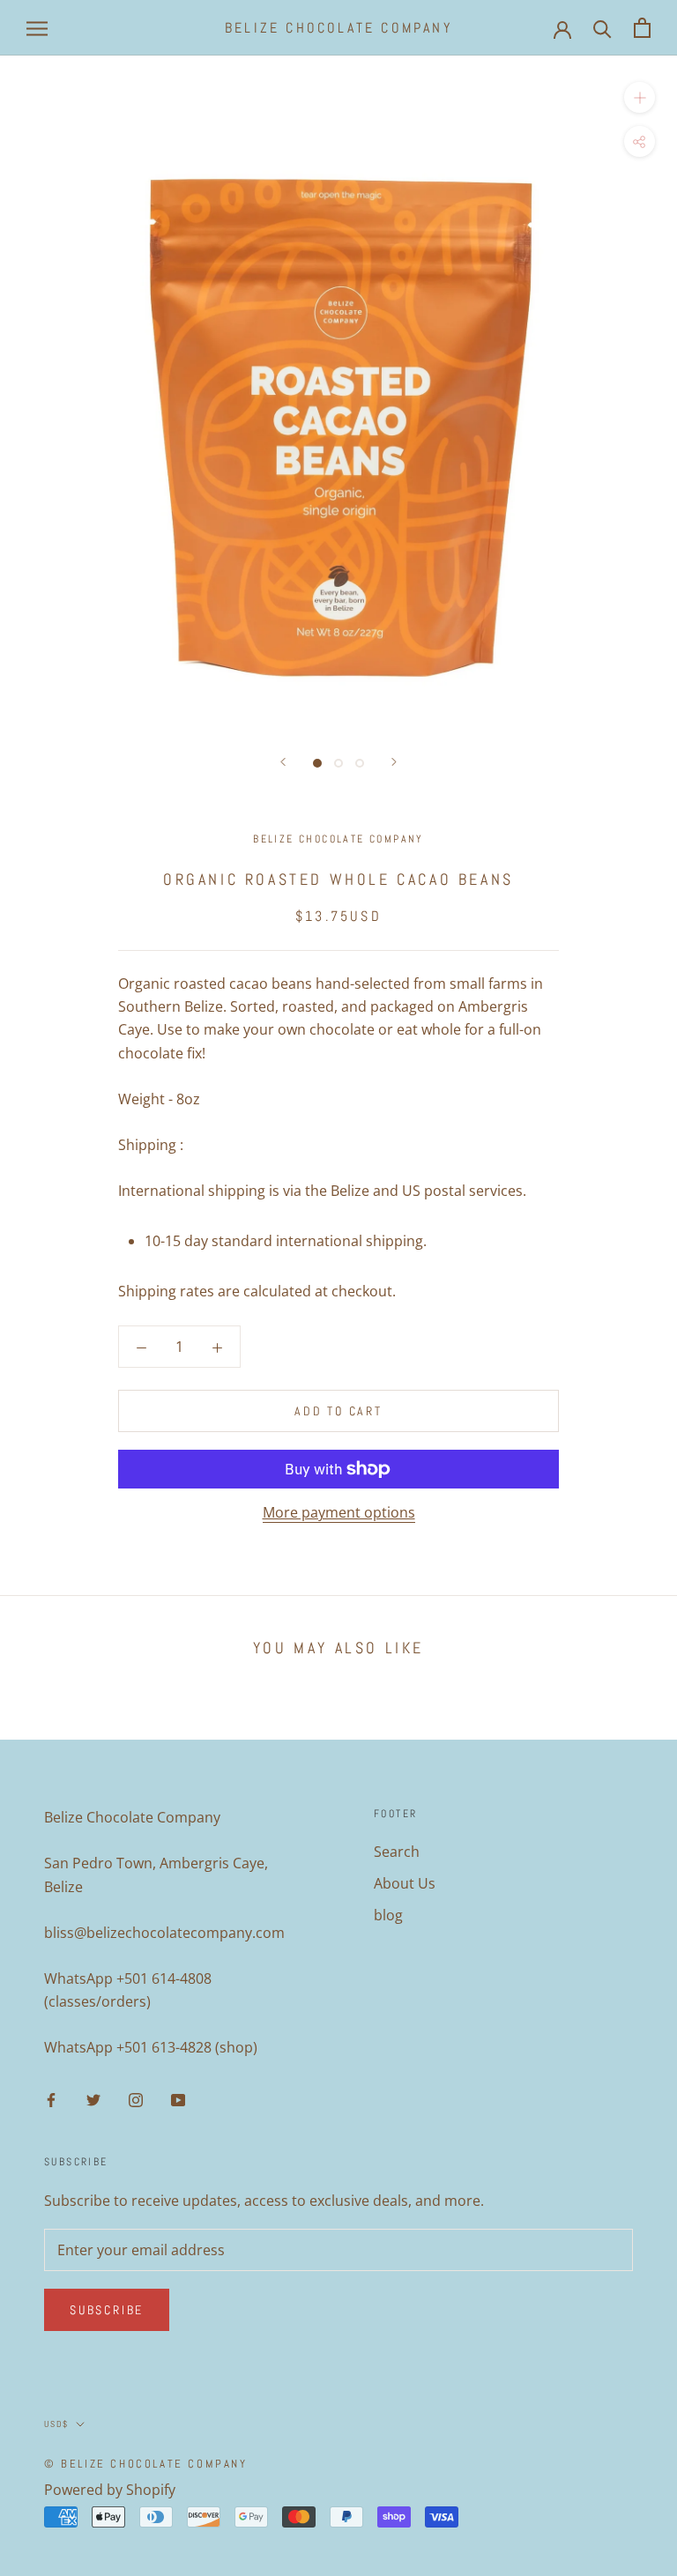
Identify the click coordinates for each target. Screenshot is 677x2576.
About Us (405, 1883)
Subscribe (107, 2310)
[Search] (603, 28)
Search (397, 1852)
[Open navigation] (37, 28)
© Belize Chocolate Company (146, 2464)
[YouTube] (178, 2098)
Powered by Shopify (110, 2490)
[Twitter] (93, 2098)
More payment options (339, 1512)
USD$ (56, 2424)
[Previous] (283, 762)
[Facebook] (51, 2098)
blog (388, 1915)
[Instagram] (136, 2098)
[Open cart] (642, 28)
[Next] (394, 762)
